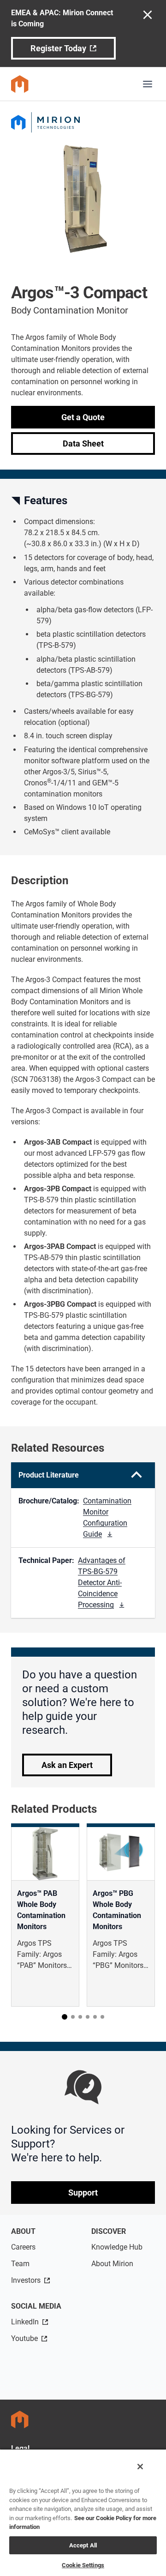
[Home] (20, 84)
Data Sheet (83, 443)
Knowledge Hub (117, 2247)
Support (83, 2193)
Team (20, 2264)
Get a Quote (83, 417)
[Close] (140, 2467)
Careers (23, 2247)
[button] (65, 2017)
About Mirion (112, 2264)
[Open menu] (148, 84)
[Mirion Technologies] (83, 122)
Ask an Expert (67, 1765)
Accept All (83, 2545)
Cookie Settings (83, 2565)
